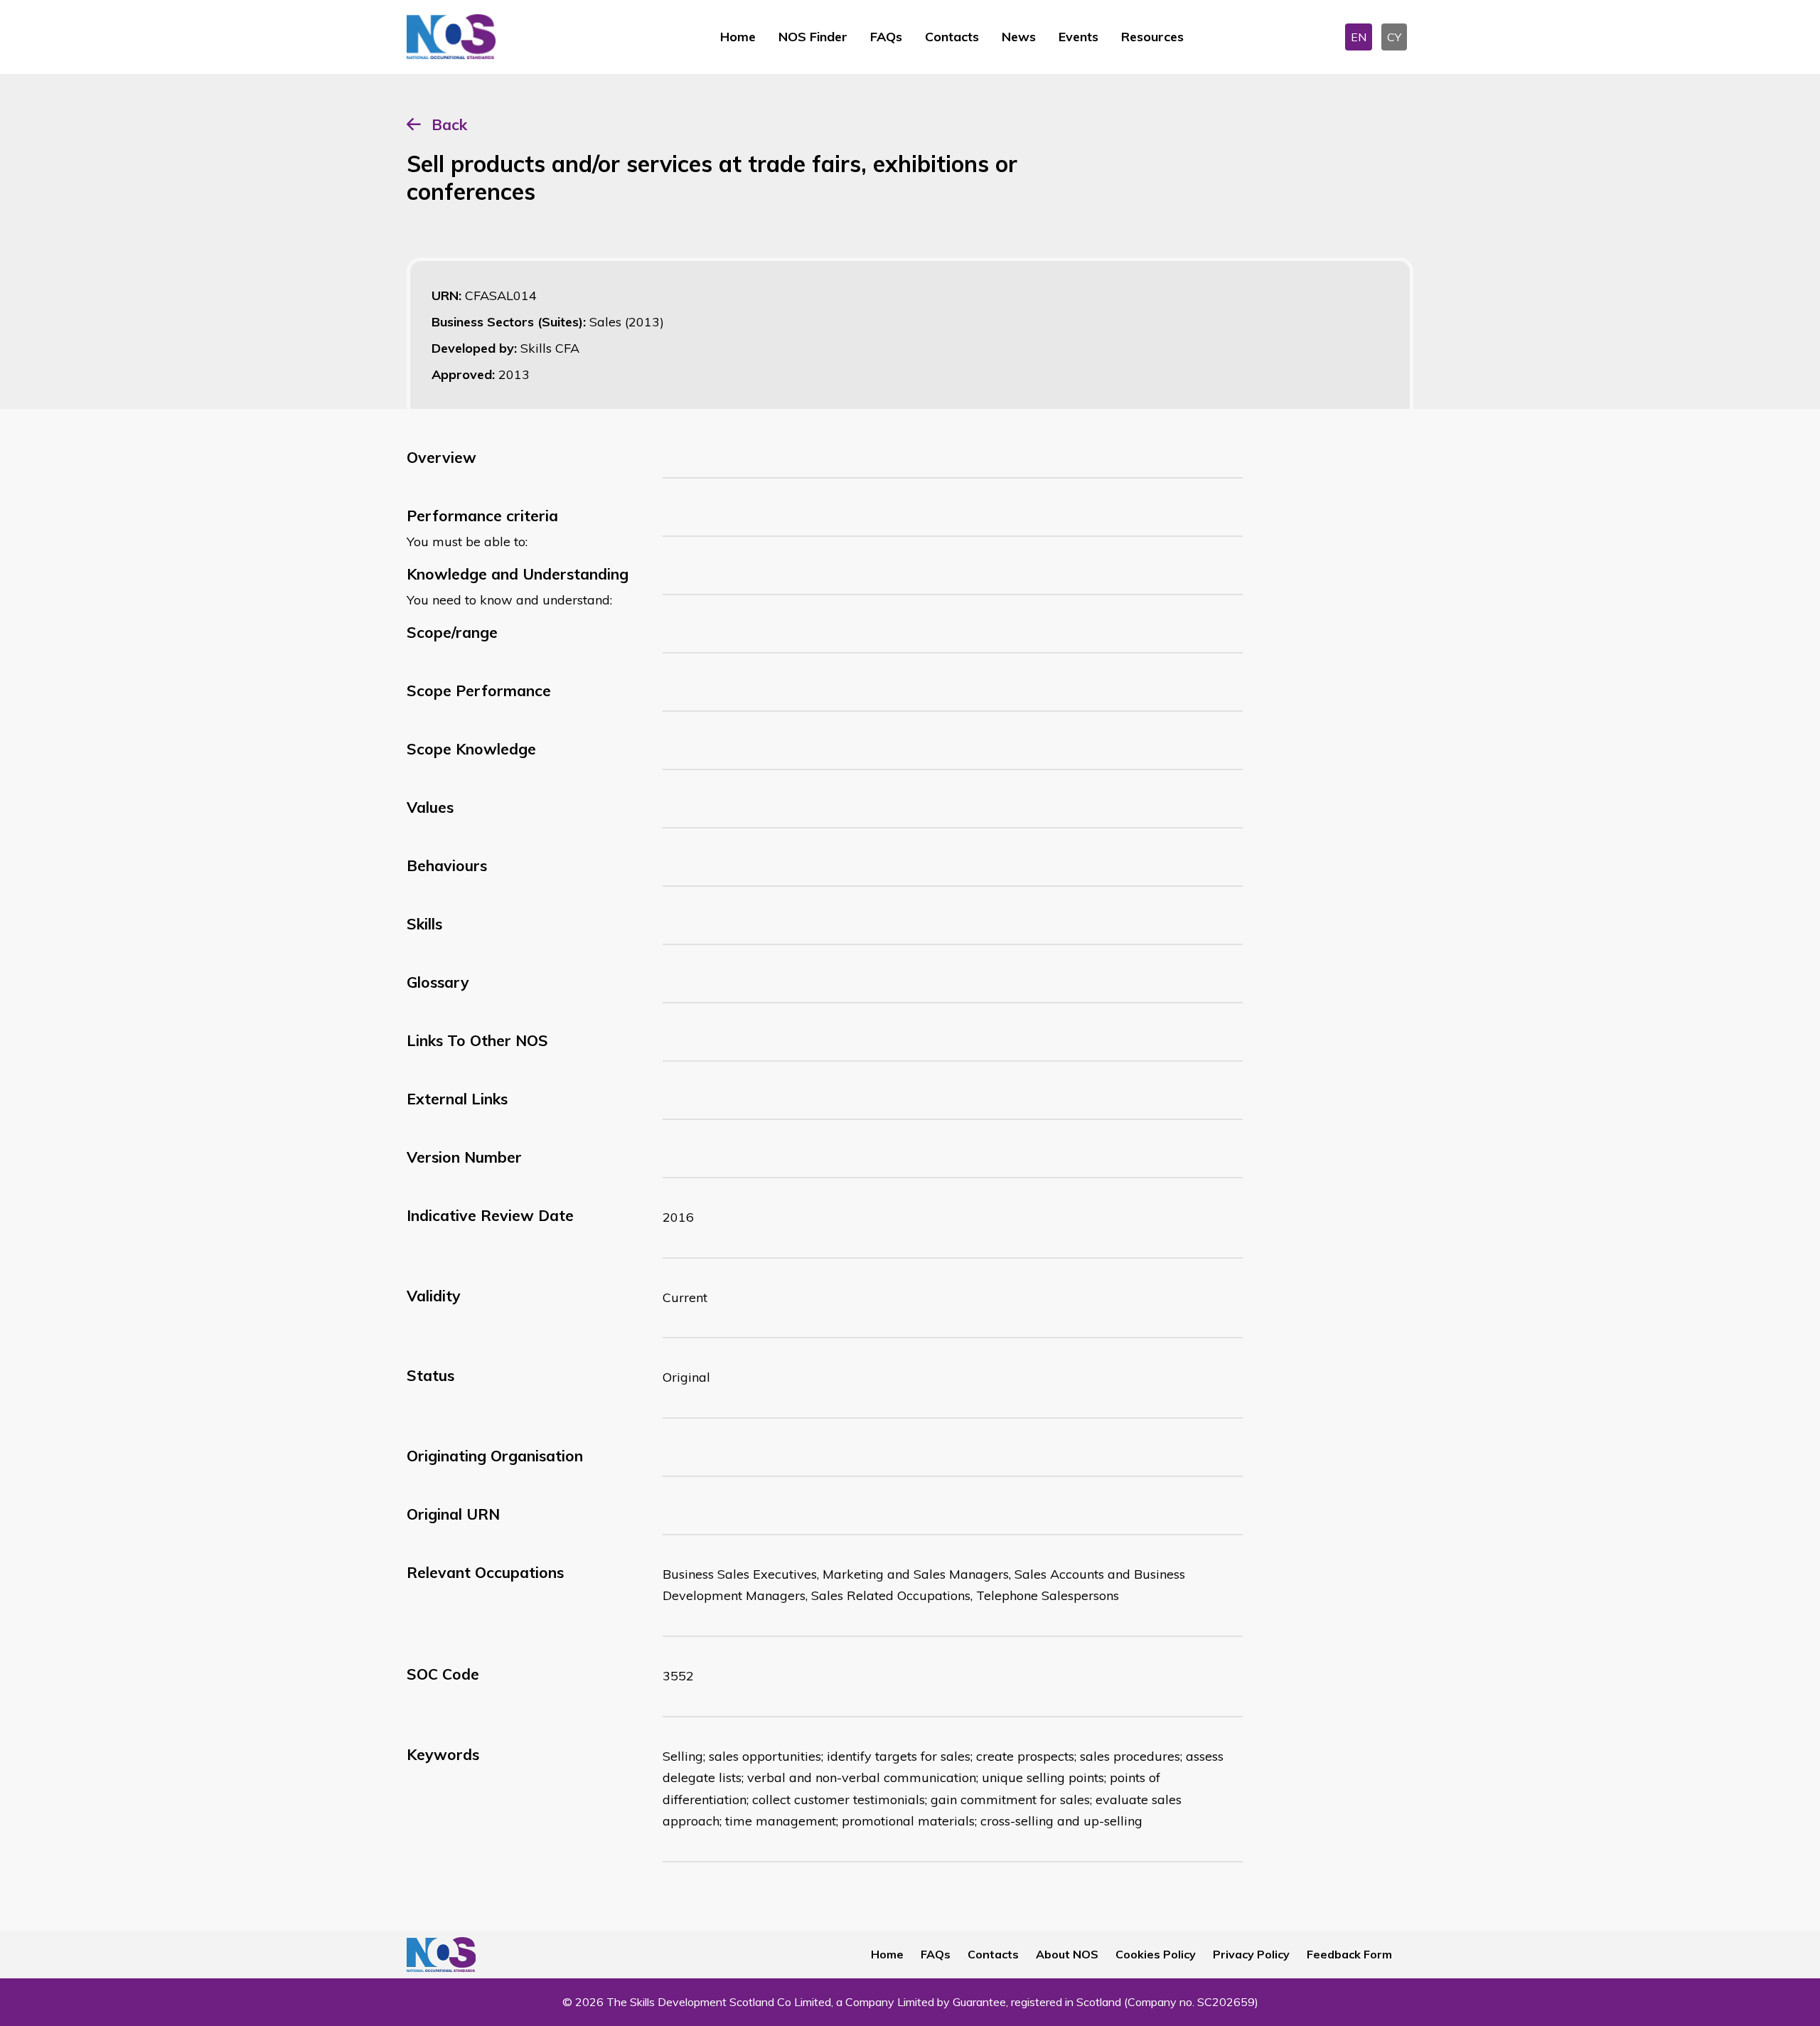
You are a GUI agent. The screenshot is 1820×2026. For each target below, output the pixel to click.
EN (1359, 37)
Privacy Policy (1251, 1954)
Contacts (952, 37)
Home (738, 37)
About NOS (1067, 1954)
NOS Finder (813, 37)
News (1019, 37)
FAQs (886, 37)
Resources (1152, 37)
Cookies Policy (1156, 1954)
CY (1394, 37)
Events (1078, 37)
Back (449, 124)
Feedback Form (1349, 1954)
